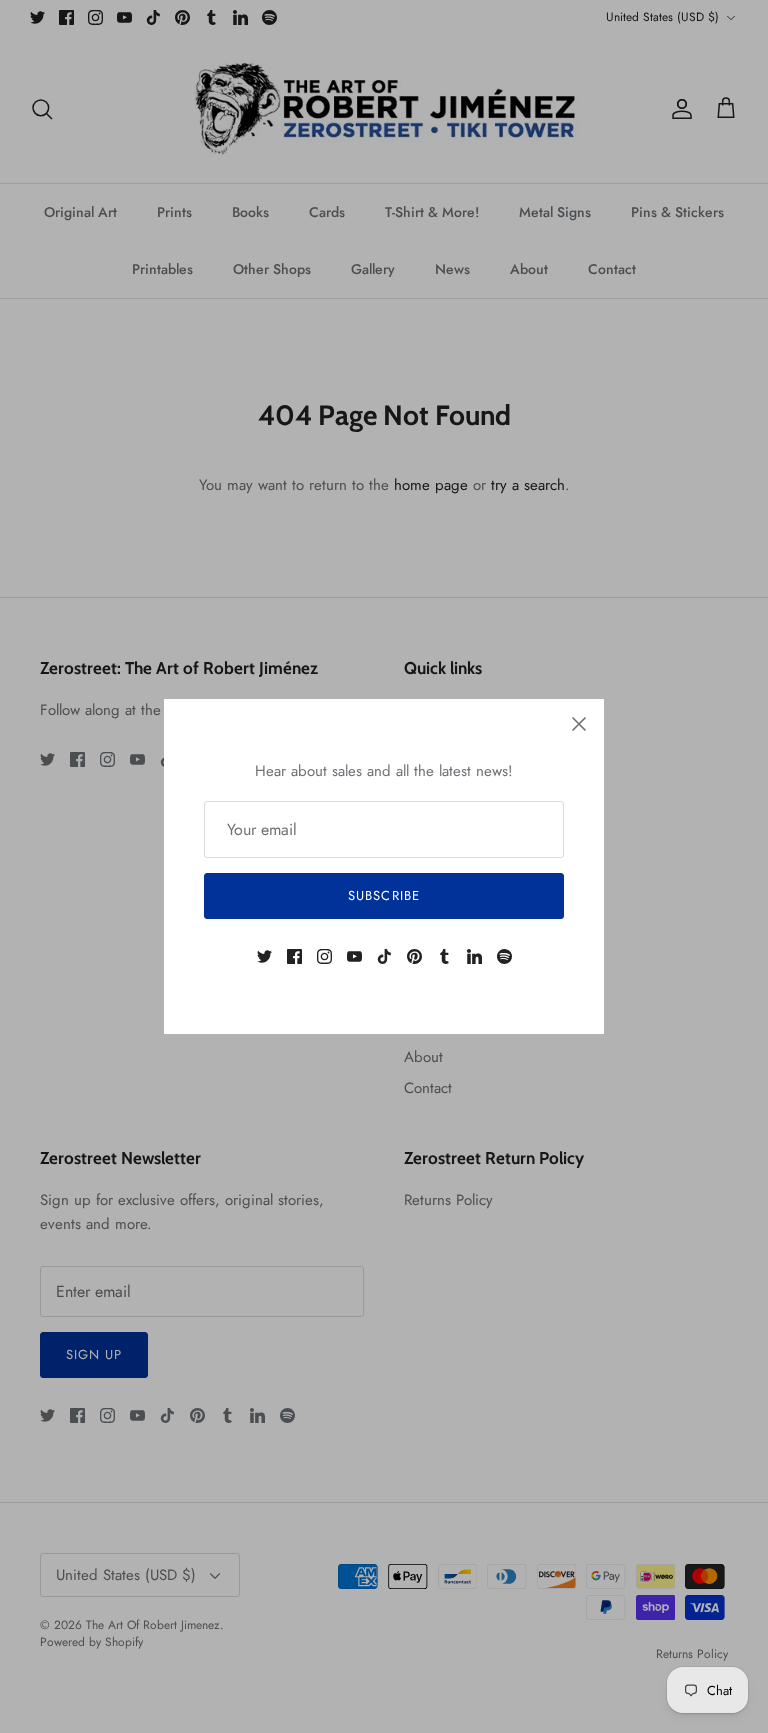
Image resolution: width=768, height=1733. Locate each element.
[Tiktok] (384, 956)
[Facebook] (294, 956)
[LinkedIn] (474, 956)
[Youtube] (354, 956)
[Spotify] (504, 956)
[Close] (579, 724)
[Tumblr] (444, 956)
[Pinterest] (414, 956)
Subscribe (383, 895)
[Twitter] (264, 956)
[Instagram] (324, 956)
